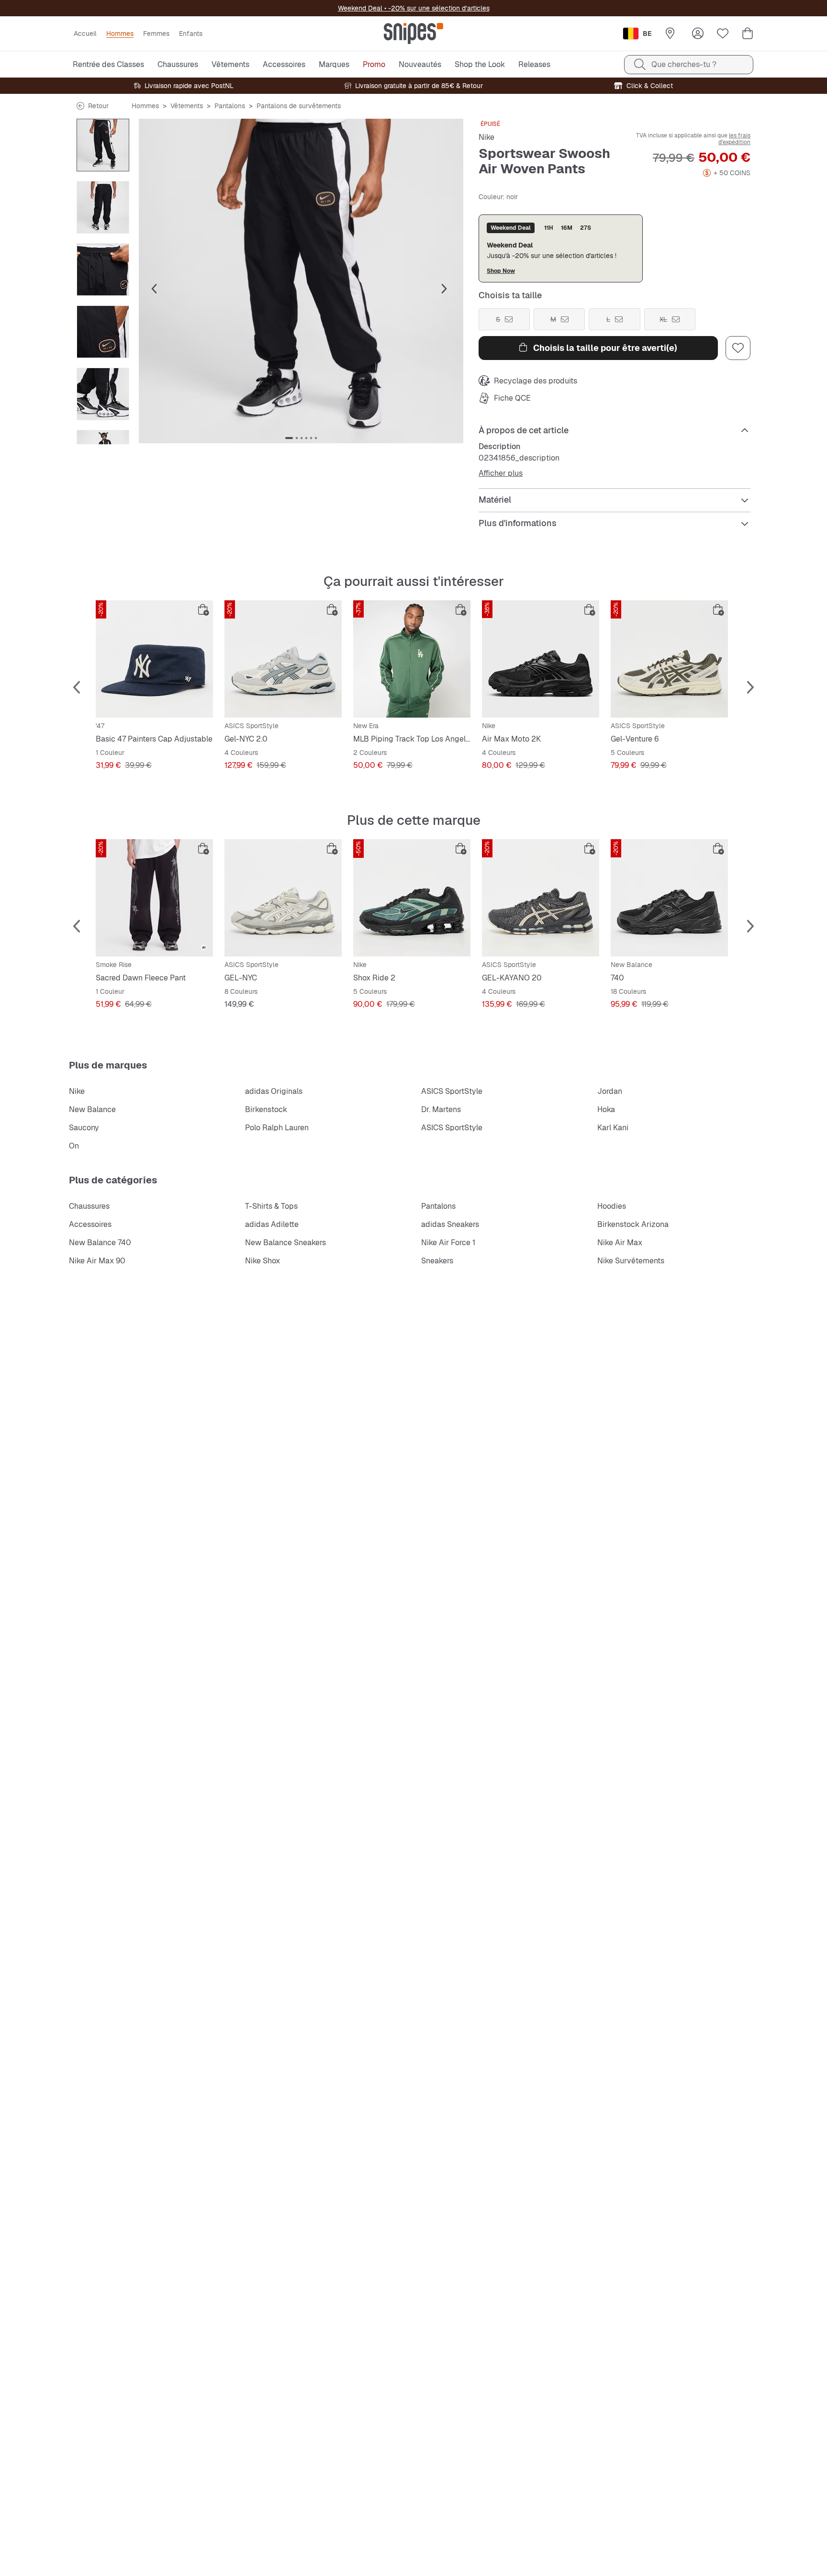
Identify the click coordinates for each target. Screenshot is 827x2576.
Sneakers (437, 1261)
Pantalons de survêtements (299, 106)
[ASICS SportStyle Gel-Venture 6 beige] (669, 659)
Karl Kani (613, 1128)
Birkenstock (266, 1109)
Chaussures (89, 1206)
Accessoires (90, 1224)
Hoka (606, 1109)
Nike (486, 137)
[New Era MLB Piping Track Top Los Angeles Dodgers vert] (412, 659)
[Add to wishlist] (738, 348)
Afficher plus (501, 473)
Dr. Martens (441, 1109)
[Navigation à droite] (103, 435)
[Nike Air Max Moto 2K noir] (541, 659)
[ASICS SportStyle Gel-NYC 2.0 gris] (283, 659)
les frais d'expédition (734, 139)
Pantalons (230, 106)
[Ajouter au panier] (203, 610)
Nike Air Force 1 (448, 1243)
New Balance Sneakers (285, 1243)
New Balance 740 (100, 1243)
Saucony (84, 1128)
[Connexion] (698, 34)
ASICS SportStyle (452, 1091)
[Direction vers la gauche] (103, 124)
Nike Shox (263, 1261)
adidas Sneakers (450, 1224)
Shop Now (501, 271)
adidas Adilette (272, 1224)
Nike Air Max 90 (97, 1261)
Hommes (145, 106)
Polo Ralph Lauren (277, 1128)
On (74, 1146)
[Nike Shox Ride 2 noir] (412, 898)
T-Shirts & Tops (271, 1206)
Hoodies (612, 1206)
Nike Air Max (620, 1243)
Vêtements (187, 106)
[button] (301, 281)
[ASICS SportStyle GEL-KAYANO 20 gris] (541, 898)
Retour (98, 106)
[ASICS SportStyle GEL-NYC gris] (283, 898)
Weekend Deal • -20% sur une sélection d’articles (414, 8)
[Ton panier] (748, 34)
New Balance (92, 1109)
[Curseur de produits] (103, 145)
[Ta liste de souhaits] (723, 34)
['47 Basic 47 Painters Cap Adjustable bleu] (154, 659)
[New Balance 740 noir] (669, 898)
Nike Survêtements (631, 1261)
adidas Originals (274, 1091)
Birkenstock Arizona (633, 1224)
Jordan (610, 1091)
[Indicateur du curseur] (289, 438)
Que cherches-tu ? (684, 64)
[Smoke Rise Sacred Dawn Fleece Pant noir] (154, 898)
